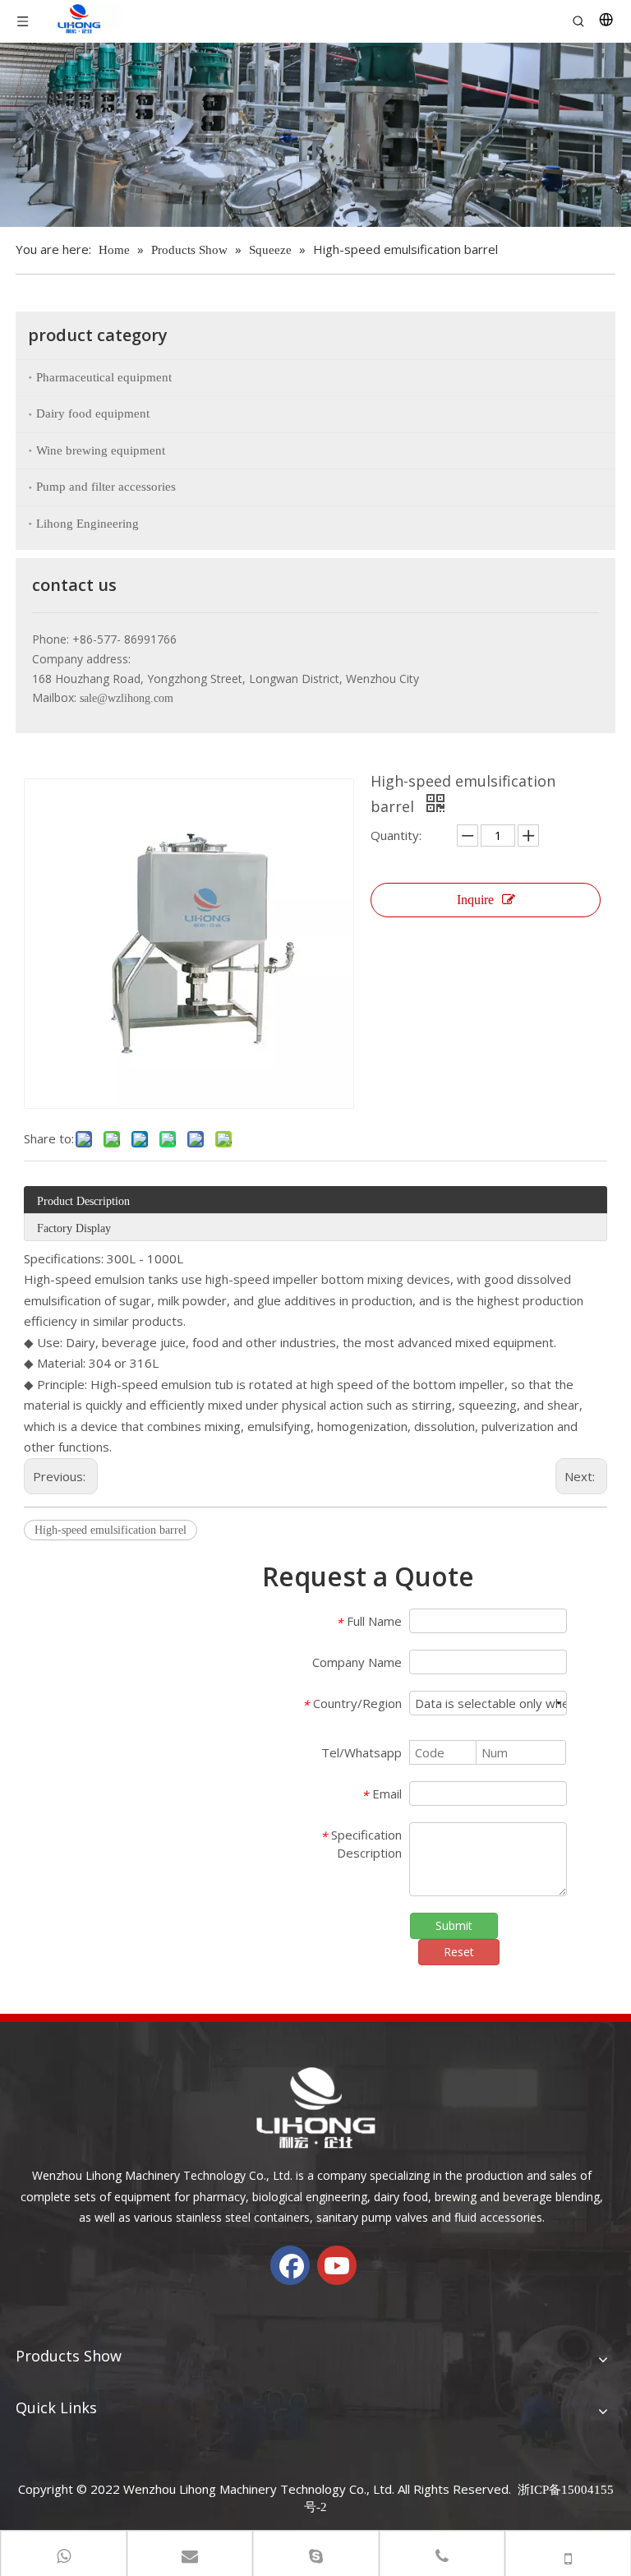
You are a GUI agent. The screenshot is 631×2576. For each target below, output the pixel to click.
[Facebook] (290, 2265)
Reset (459, 1952)
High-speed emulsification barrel (111, 1530)
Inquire (475, 900)
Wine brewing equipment (101, 450)
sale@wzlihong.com (127, 698)
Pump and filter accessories (106, 487)
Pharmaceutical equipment (104, 377)
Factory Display (74, 1228)
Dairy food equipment (93, 413)
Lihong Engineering (88, 524)
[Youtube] (337, 2265)
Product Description (83, 1201)
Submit (454, 1925)
